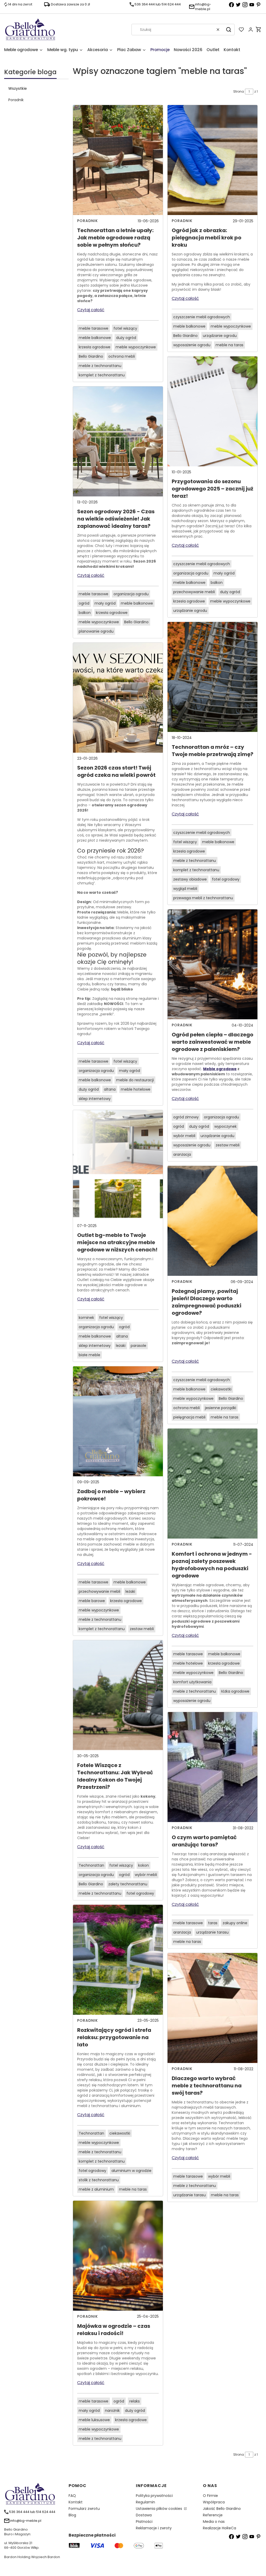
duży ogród (126, 338)
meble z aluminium (96, 2189)
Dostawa (144, 2515)
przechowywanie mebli (99, 1591)
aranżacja (182, 1154)
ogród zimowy (186, 1117)
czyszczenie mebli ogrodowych (202, 317)
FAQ (72, 2496)
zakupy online (235, 1923)
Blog (72, 2515)
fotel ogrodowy (140, 1893)
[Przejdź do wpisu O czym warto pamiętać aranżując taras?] (212, 1767)
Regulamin (145, 2502)
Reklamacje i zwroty (154, 2528)
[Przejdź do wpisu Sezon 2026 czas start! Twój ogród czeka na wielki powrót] (118, 698)
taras (213, 1923)
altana (110, 1089)
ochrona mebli (122, 356)
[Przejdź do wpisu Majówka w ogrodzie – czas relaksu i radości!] (118, 2256)
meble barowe (92, 1601)
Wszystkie (18, 88)
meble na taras (133, 2189)
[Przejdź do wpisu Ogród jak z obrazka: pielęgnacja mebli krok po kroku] (212, 160)
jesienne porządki (221, 1408)
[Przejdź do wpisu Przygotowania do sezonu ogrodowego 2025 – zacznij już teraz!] (212, 411)
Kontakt (76, 2502)
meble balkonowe (95, 338)
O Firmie (210, 2496)
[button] (229, 30)
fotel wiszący (125, 328)
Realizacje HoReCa (220, 2528)
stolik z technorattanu (99, 2180)
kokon (144, 1865)
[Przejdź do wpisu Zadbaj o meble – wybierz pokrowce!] (118, 1421)
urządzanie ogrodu (220, 336)
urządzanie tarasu (212, 1932)
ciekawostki (120, 2133)
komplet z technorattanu (102, 375)
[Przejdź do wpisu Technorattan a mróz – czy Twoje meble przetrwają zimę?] (212, 677)
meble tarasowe (94, 328)
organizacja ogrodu (131, 594)
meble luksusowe (94, 2420)
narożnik (112, 2411)
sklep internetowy (95, 1099)
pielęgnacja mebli (189, 1417)
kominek (86, 1318)
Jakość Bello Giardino (222, 2509)
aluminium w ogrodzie (131, 2171)
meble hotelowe (136, 1089)
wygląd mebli (185, 889)
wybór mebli (146, 1875)
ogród (84, 603)
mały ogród (105, 603)
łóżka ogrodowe (235, 1691)
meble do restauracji (135, 1080)
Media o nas (214, 2522)
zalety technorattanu (128, 1884)
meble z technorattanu (100, 366)
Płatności (144, 2522)
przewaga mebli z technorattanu (203, 898)
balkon (85, 613)
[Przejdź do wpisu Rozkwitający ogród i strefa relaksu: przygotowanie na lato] (118, 1960)
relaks (135, 2401)
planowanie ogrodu (96, 631)
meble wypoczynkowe (136, 347)
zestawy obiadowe (190, 879)
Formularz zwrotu (84, 2509)
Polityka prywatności (154, 2496)
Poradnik (16, 100)
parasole (138, 1346)
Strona (239, 91)
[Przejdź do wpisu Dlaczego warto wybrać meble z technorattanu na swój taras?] (212, 2008)
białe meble (89, 1355)
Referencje (213, 2515)
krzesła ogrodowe (95, 347)
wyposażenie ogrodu (192, 345)
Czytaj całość (91, 310)
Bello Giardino (91, 356)
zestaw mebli (142, 1629)
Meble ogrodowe (220, 1069)
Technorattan (91, 1865)
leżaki (121, 1346)
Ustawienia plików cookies (159, 2509)
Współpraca (214, 2502)
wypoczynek (225, 1126)
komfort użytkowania (192, 1682)
